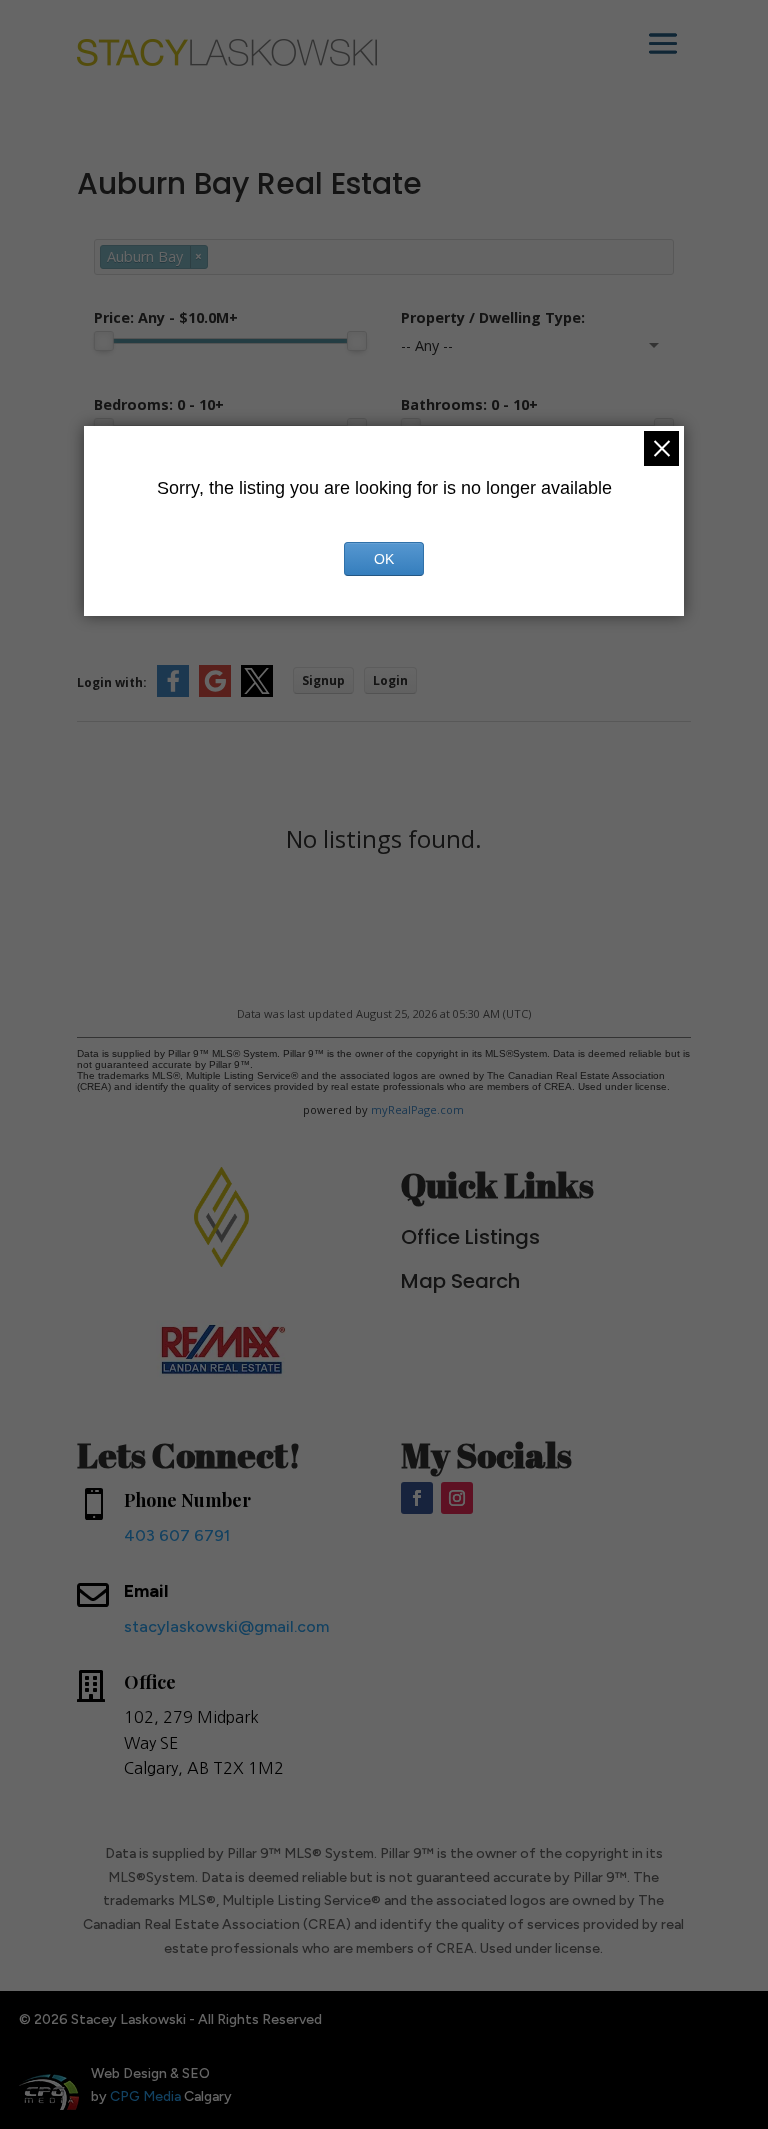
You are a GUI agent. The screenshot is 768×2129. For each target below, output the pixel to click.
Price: (166, 317)
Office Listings (470, 1237)
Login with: (112, 682)
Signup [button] (323, 680)
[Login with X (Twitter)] (257, 692)
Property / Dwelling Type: (493, 317)
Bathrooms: (469, 404)
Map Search (460, 1281)
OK (384, 559)
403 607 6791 (177, 1535)
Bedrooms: (159, 404)
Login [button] (390, 680)
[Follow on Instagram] (457, 1498)
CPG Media (145, 2096)
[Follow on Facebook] (417, 1498)
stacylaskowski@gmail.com (226, 1626)
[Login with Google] (215, 692)
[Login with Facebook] (173, 692)
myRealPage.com (417, 1109)
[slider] (104, 341)
